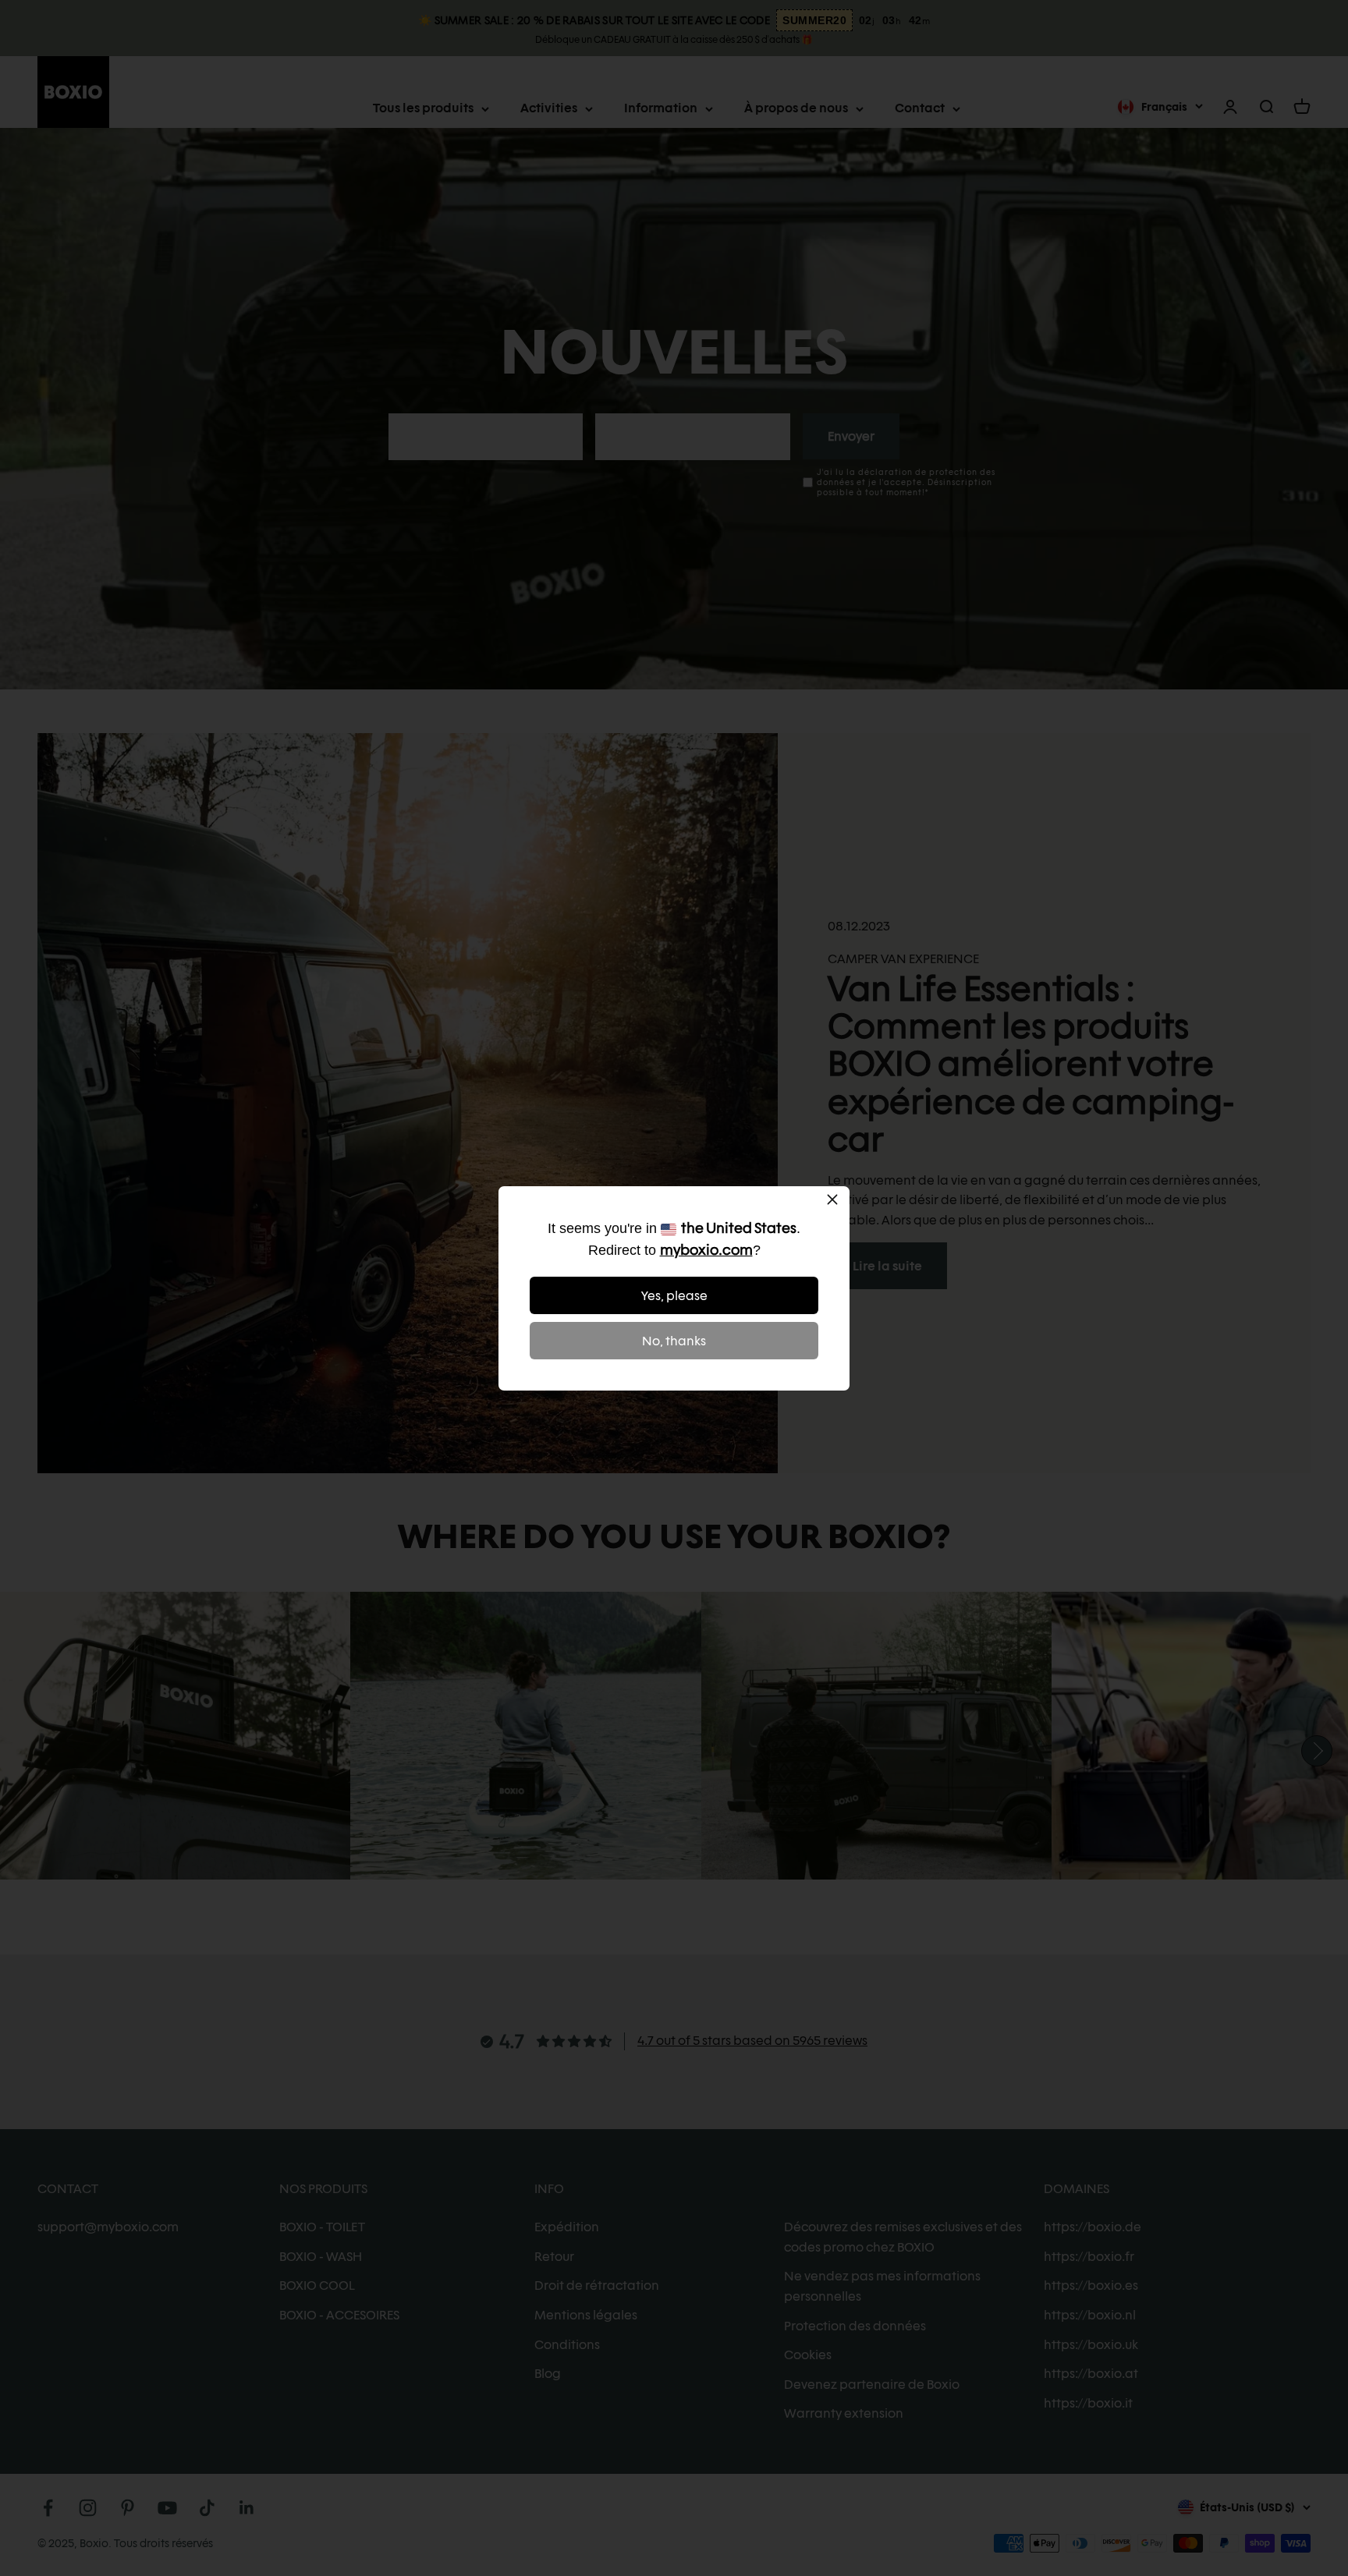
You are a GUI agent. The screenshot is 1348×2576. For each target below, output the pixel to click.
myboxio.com (706, 1250)
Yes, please (674, 1296)
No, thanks (674, 1341)
